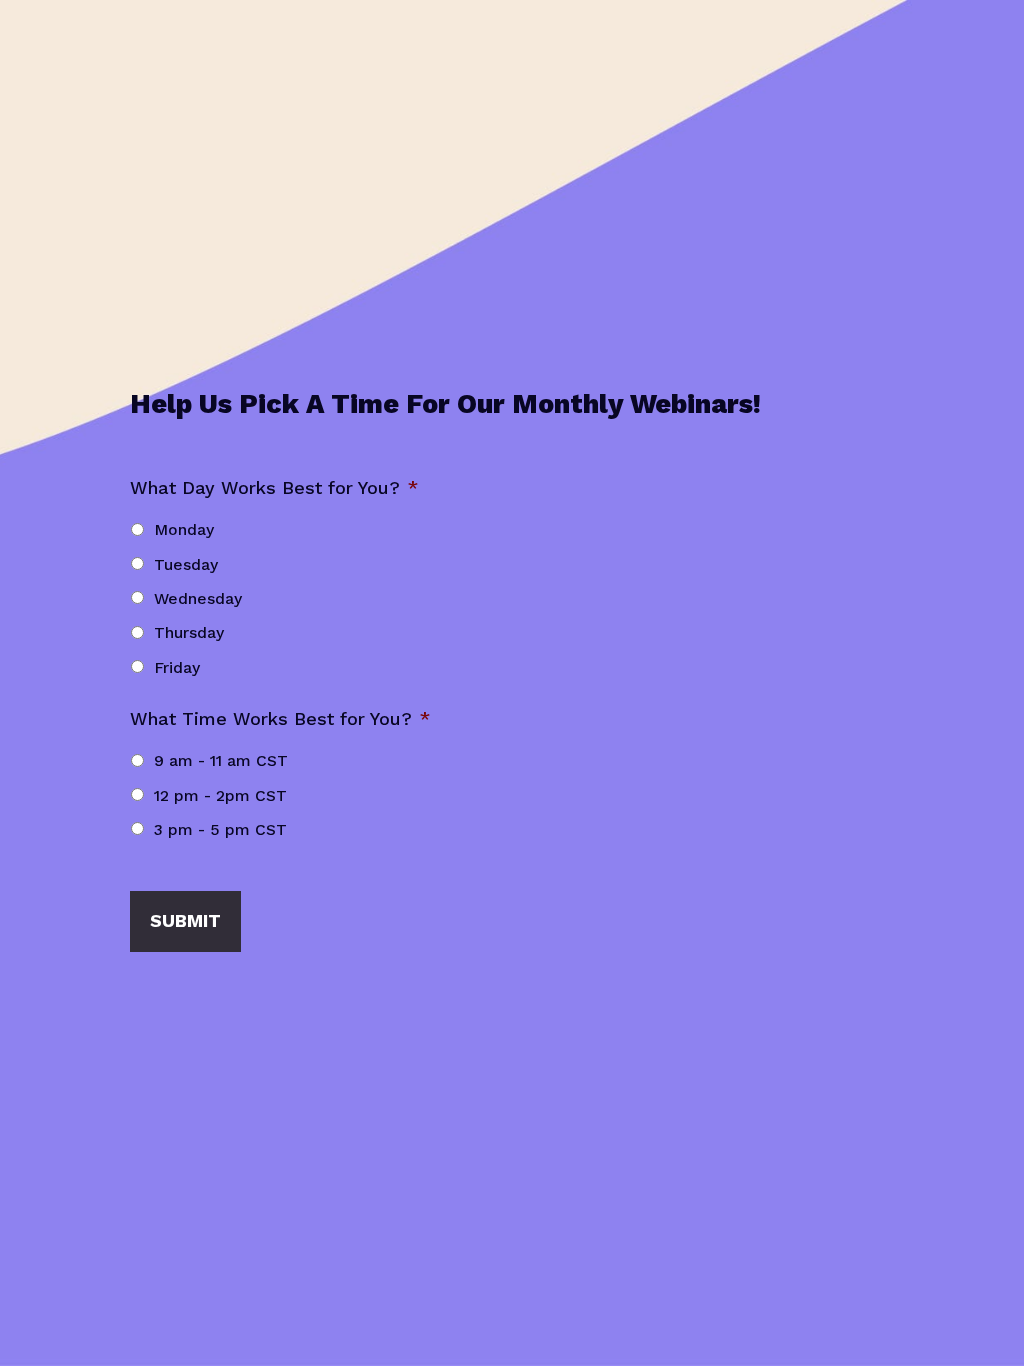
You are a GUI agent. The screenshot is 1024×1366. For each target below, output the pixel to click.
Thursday (189, 632)
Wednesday (198, 598)
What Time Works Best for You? (280, 718)
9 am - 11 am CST (221, 760)
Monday (184, 529)
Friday (177, 667)
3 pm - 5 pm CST (220, 829)
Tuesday (186, 564)
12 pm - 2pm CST (220, 795)
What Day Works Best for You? (274, 487)
